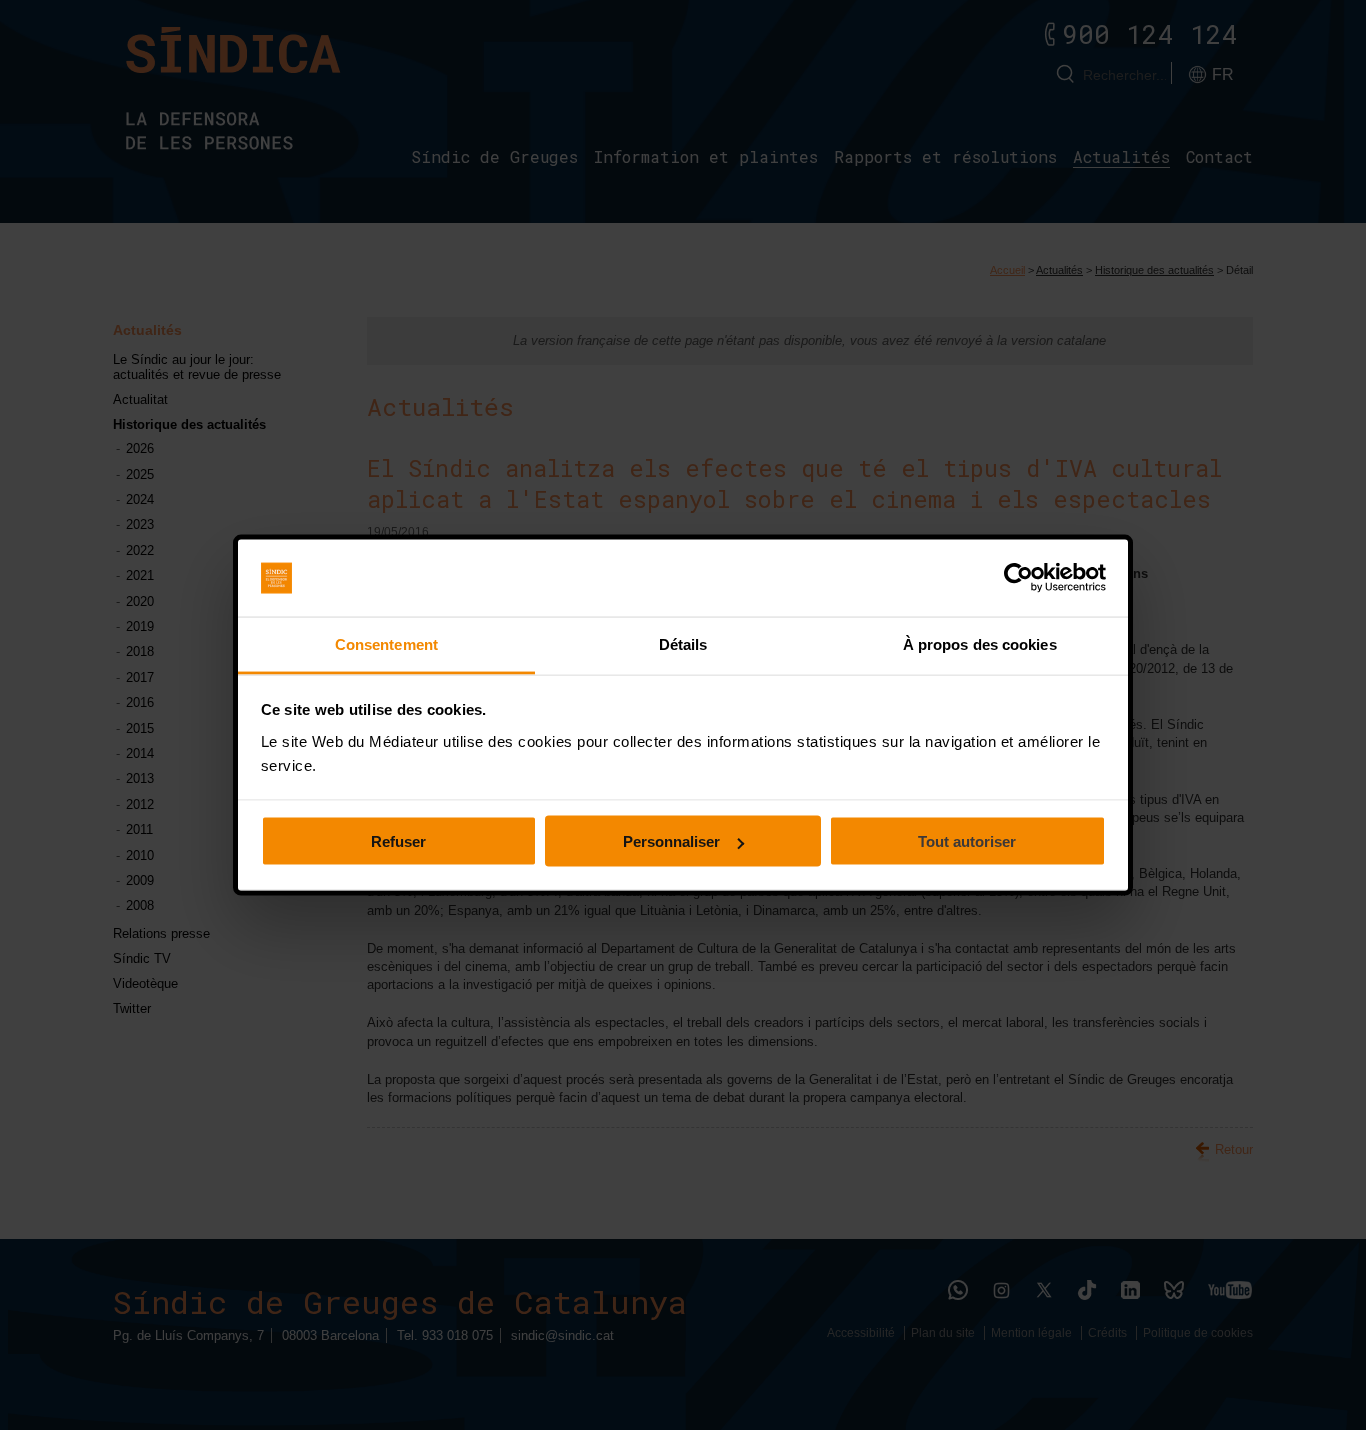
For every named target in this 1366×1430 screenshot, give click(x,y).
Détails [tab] (683, 643)
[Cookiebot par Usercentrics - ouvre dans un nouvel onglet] (1018, 578)
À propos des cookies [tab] (980, 643)
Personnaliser (671, 841)
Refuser (398, 841)
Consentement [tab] (386, 643)
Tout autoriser (967, 841)
